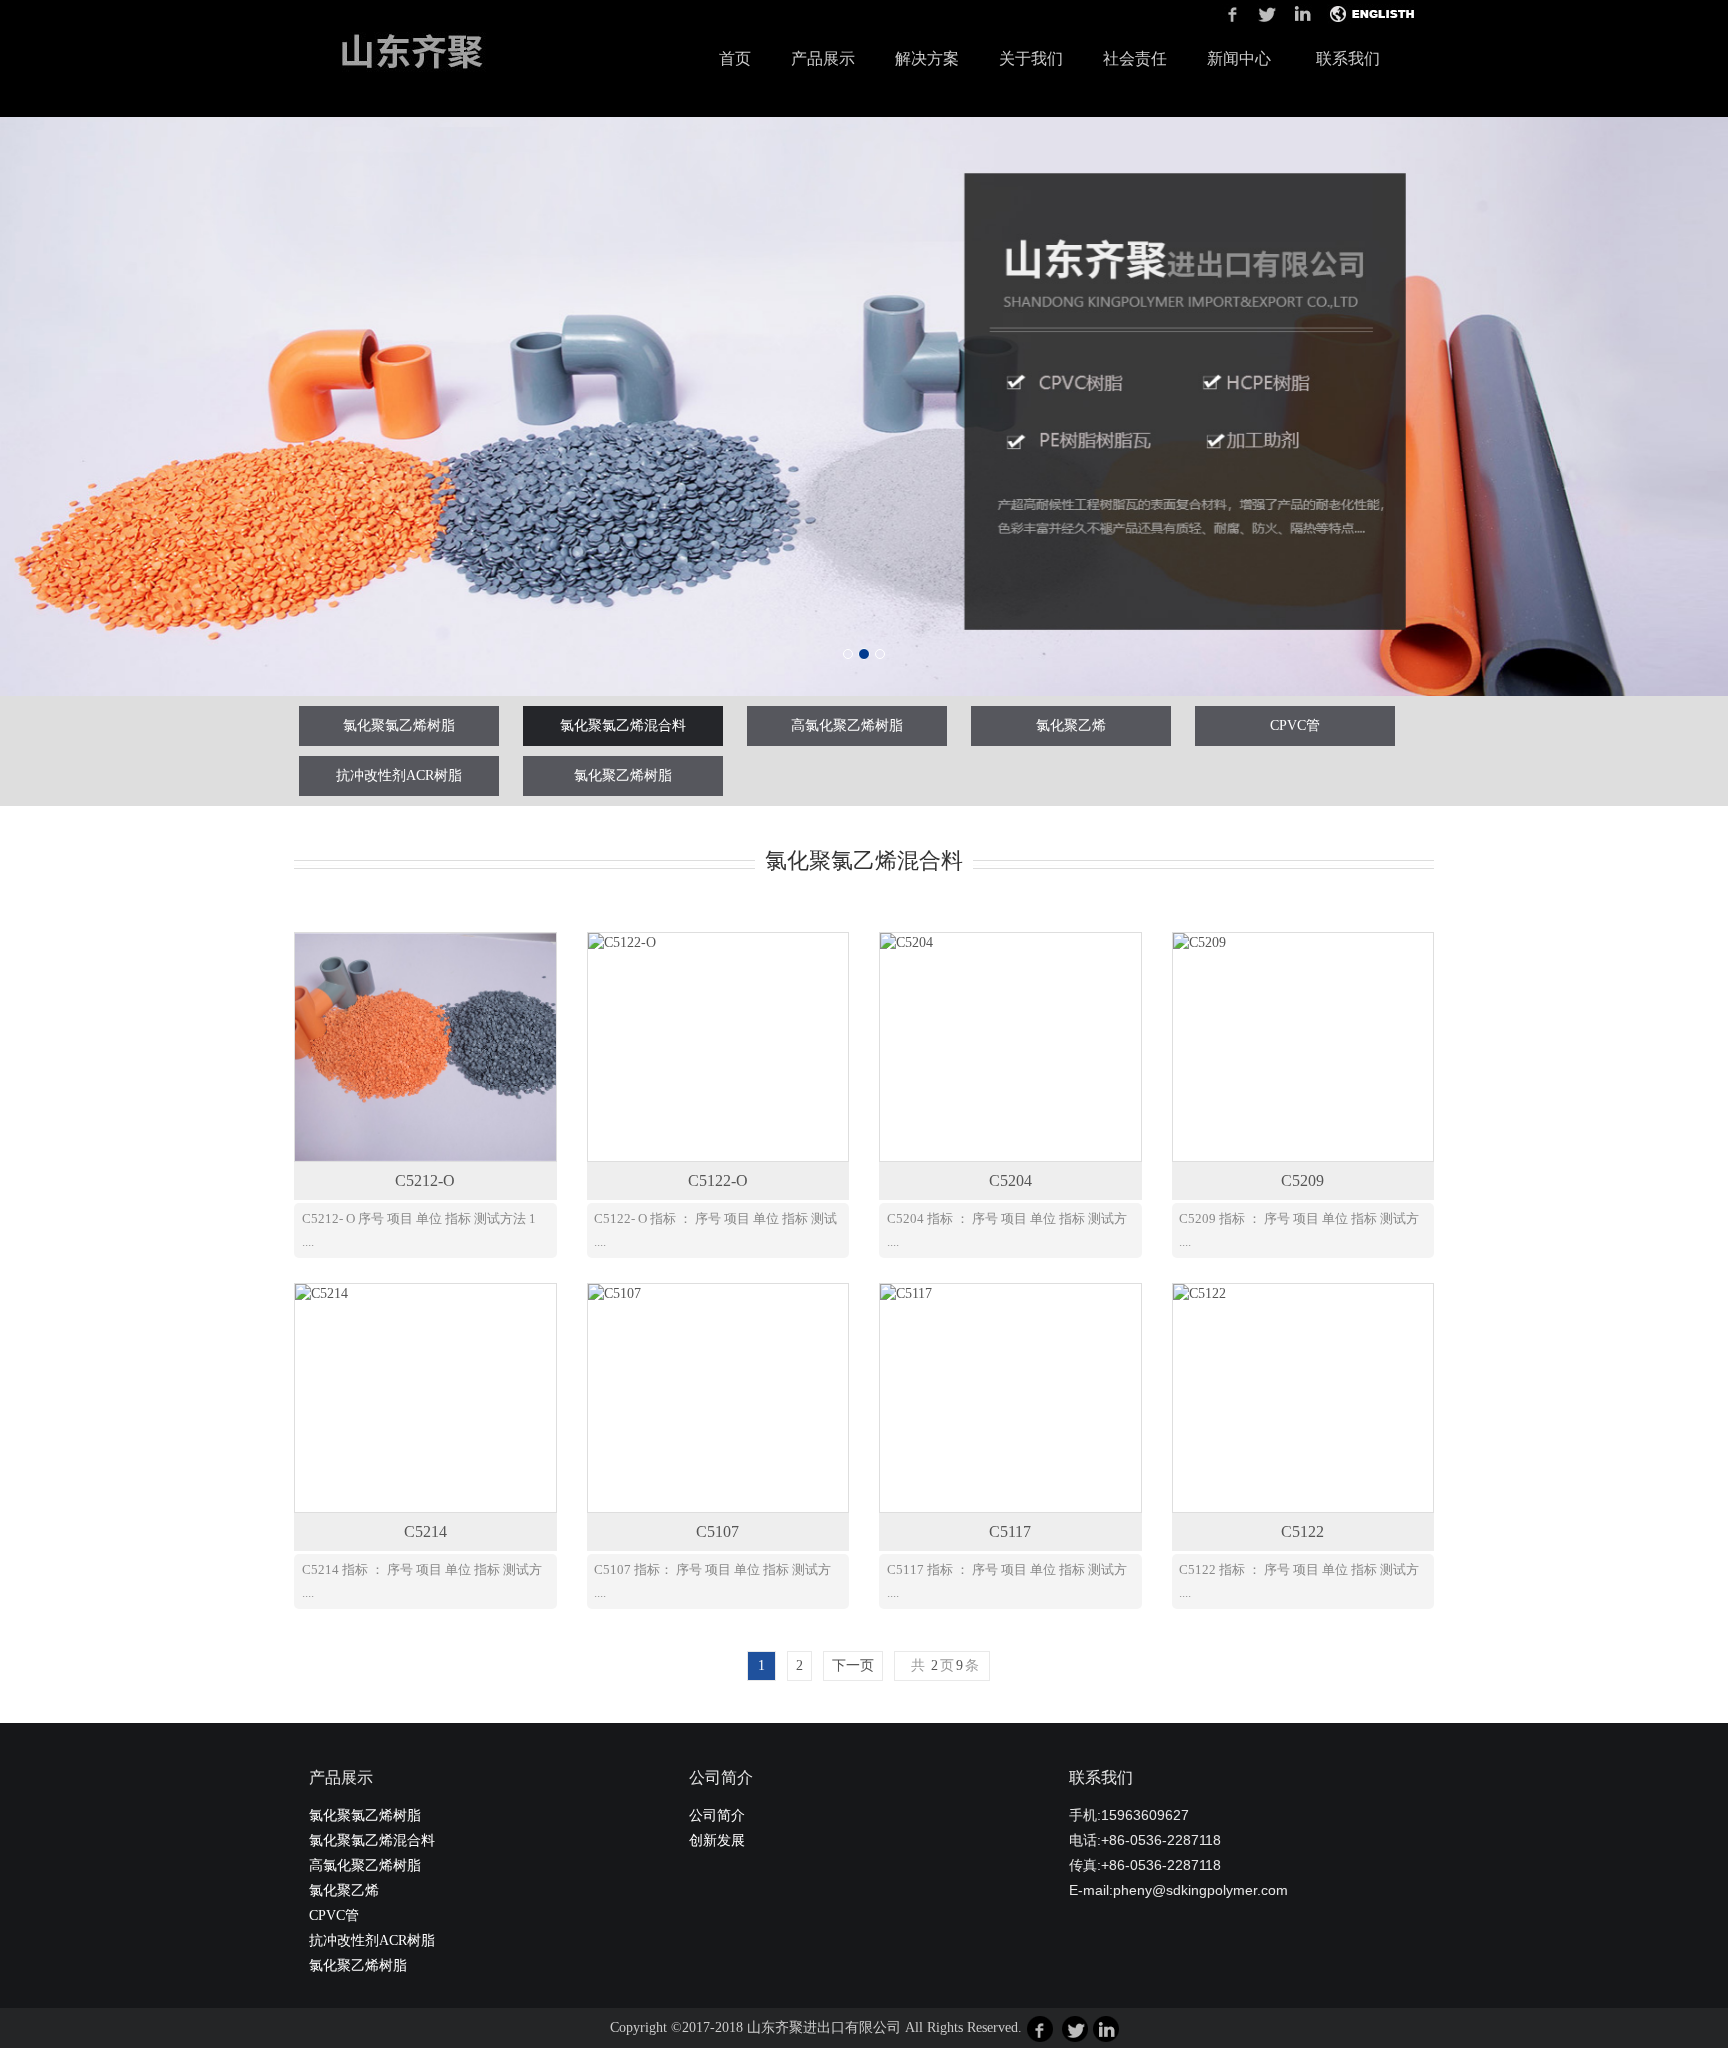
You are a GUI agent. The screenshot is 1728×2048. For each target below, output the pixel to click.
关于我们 (1031, 58)
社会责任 (1135, 58)
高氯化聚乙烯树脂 (847, 725)
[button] (129, 406)
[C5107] (718, 1398)
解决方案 (927, 58)
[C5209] (1303, 1047)
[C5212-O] (425, 1047)
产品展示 (823, 58)
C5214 (425, 1531)
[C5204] (1010, 1047)
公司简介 (717, 1815)
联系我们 (1348, 58)
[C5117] (1010, 1398)
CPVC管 (1295, 725)
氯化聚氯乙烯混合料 (623, 725)
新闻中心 (1239, 58)
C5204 (1010, 1180)
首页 (735, 58)
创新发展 (717, 1840)
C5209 (1302, 1180)
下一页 (853, 1665)
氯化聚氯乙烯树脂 (399, 725)
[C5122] (1303, 1398)
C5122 (1302, 1531)
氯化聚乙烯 (1071, 725)
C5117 (1010, 1531)
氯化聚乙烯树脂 (623, 775)
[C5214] (425, 1398)
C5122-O (718, 1180)
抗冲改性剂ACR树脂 (399, 775)
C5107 (717, 1531)
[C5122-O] (718, 1047)
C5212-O (425, 1180)
